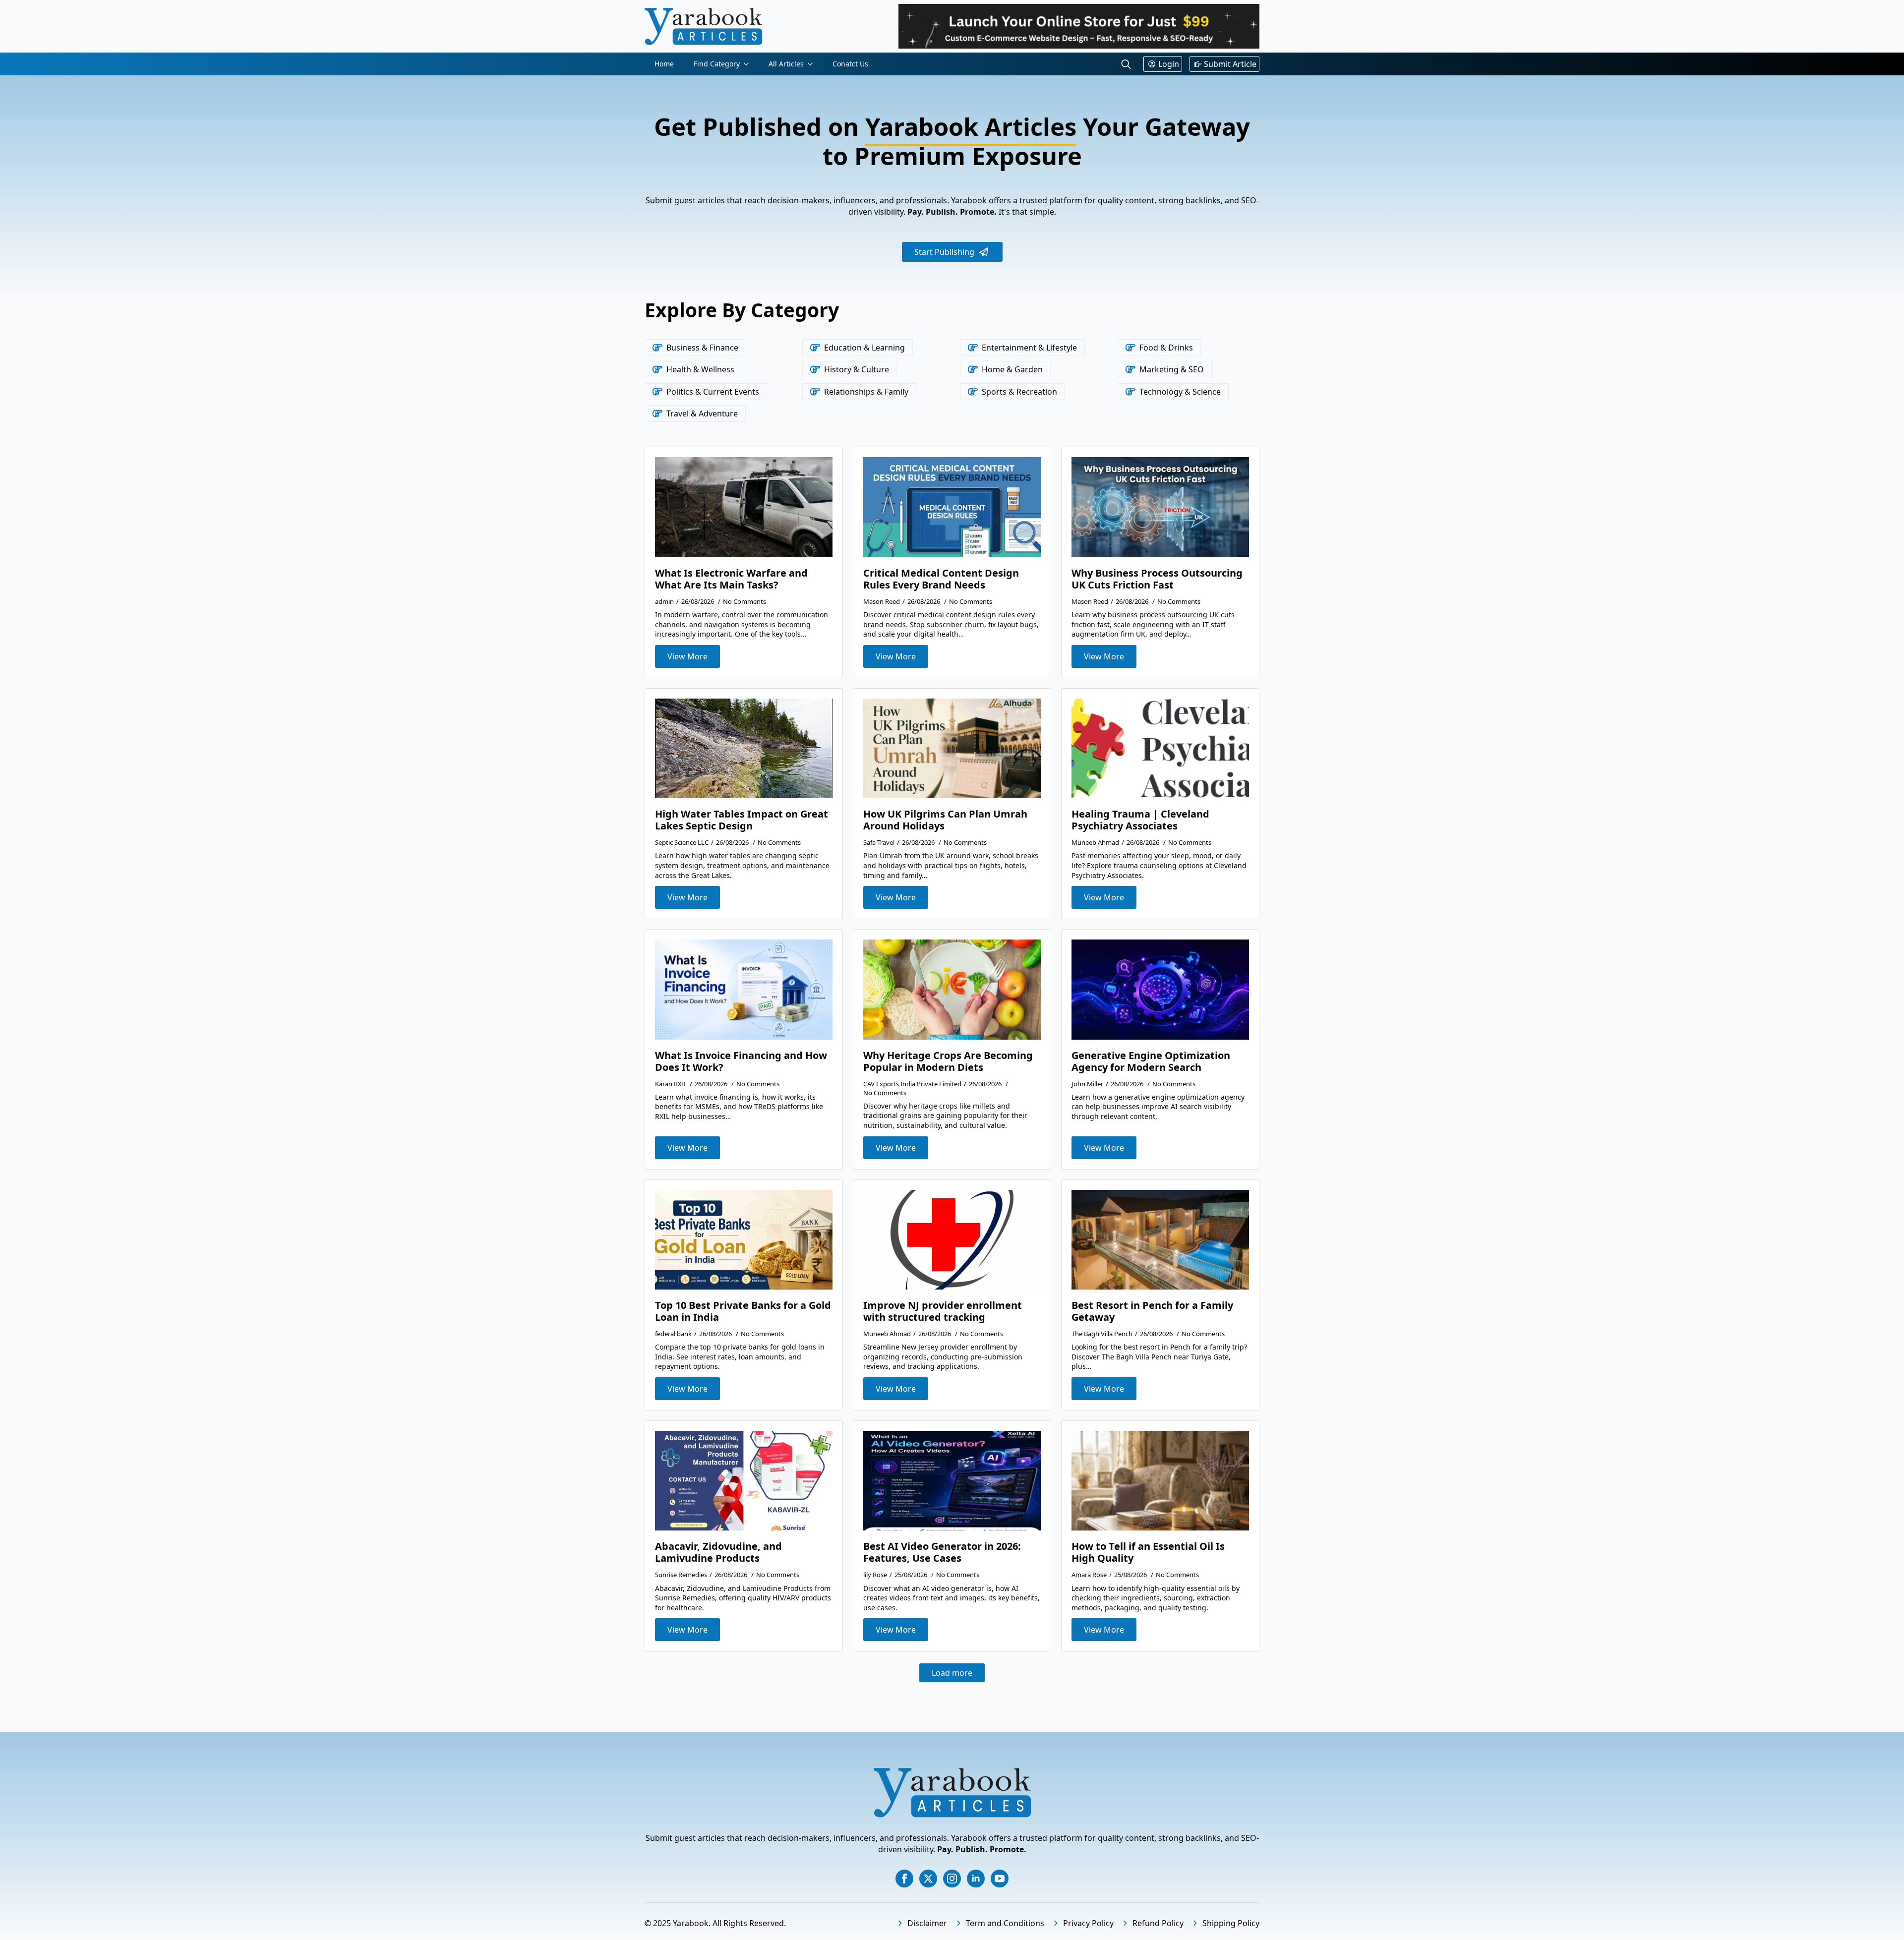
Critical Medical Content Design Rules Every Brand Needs (941, 579)
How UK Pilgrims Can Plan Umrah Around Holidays (945, 820)
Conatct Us (850, 64)
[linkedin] (976, 1879)
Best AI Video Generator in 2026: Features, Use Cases (942, 1552)
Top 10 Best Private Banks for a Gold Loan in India (743, 1311)
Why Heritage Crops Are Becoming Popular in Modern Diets (948, 1061)
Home (664, 64)
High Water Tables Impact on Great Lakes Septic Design (742, 820)
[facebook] (904, 1879)
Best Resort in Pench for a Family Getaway (1152, 1311)
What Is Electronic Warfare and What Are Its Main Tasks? (731, 579)
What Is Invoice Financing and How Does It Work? (741, 1061)
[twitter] (928, 1879)
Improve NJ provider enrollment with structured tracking (943, 1311)
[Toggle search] (1126, 64)
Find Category (717, 64)
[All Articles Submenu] (813, 64)
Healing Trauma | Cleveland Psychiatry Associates (1140, 820)
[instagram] (952, 1879)
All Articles (786, 64)
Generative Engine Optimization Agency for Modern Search (1151, 1061)
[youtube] (1000, 1879)
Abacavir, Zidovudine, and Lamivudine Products (718, 1552)
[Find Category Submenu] (749, 64)
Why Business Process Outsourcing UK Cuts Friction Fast (1157, 579)
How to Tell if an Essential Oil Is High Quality (1148, 1552)
